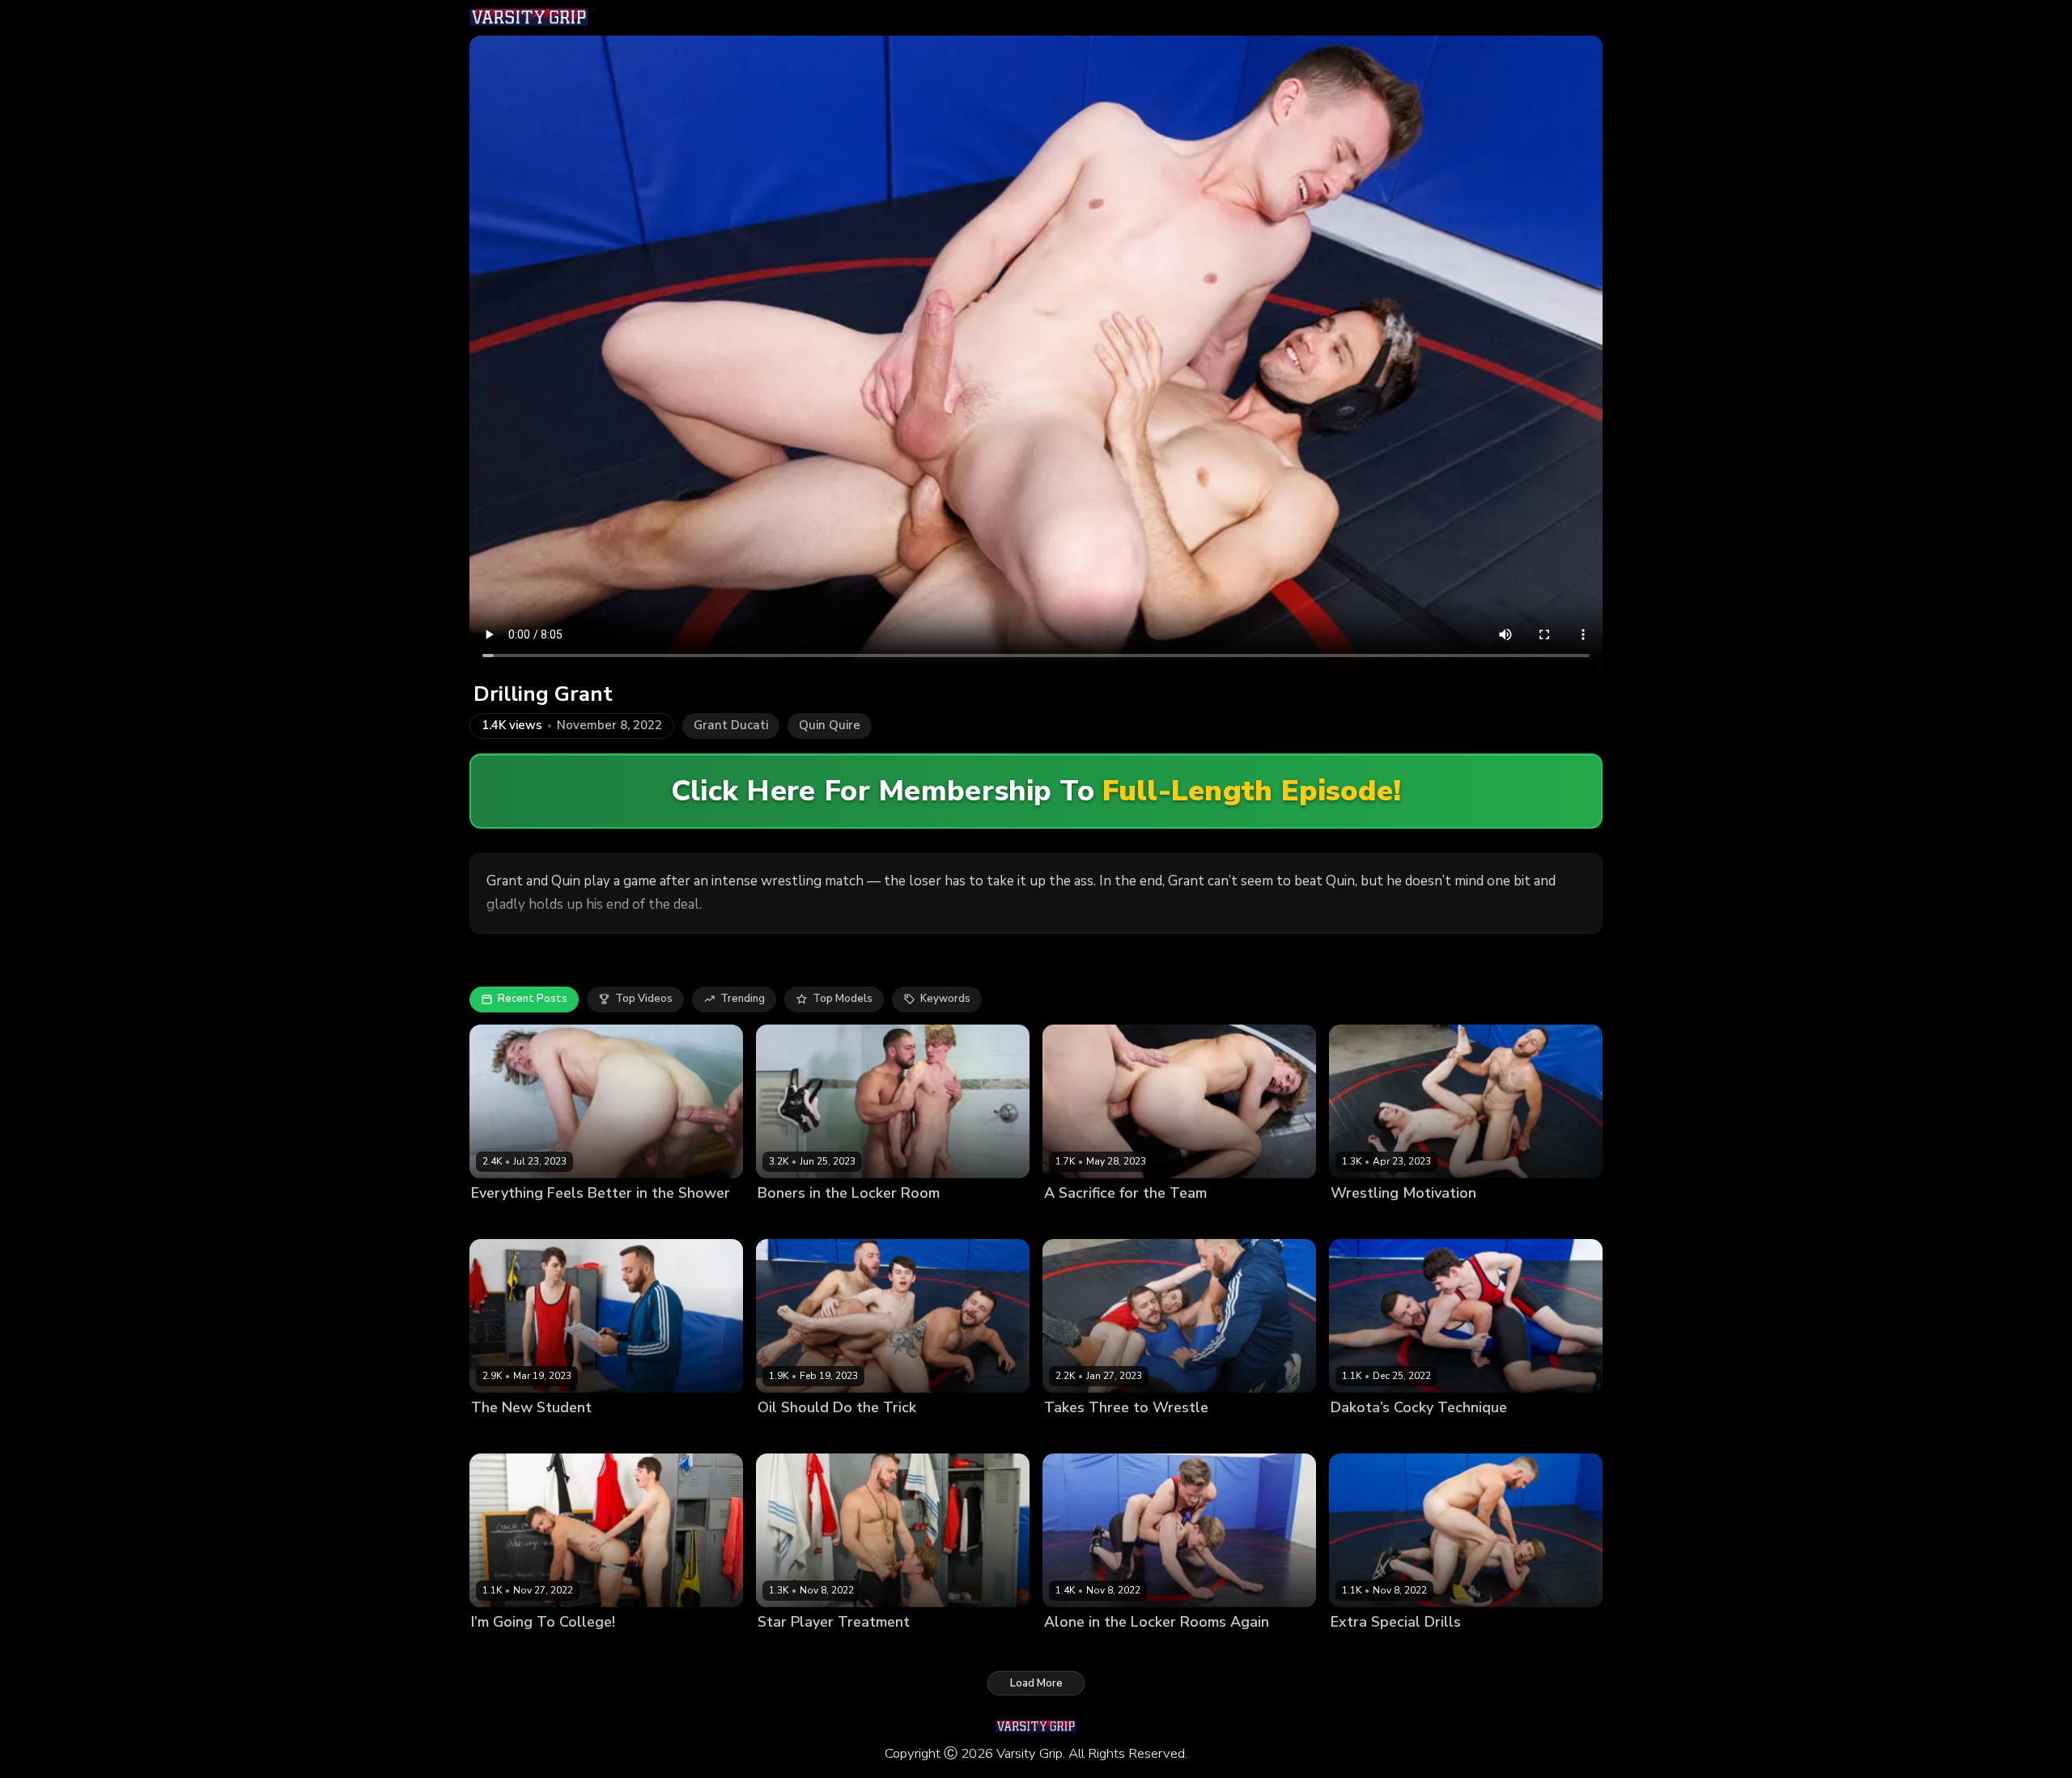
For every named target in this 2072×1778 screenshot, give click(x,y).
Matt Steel (571, 1220)
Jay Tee (1140, 1650)
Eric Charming (861, 1650)
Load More (1036, 1683)
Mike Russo (847, 1220)
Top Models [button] (843, 999)
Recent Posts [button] (533, 999)
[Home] (529, 18)
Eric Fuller (860, 1435)
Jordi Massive (505, 1220)
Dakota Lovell (1366, 1220)
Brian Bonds (789, 1650)
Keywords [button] (945, 999)
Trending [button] (743, 999)
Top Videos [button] (644, 999)
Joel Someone (1443, 1220)
